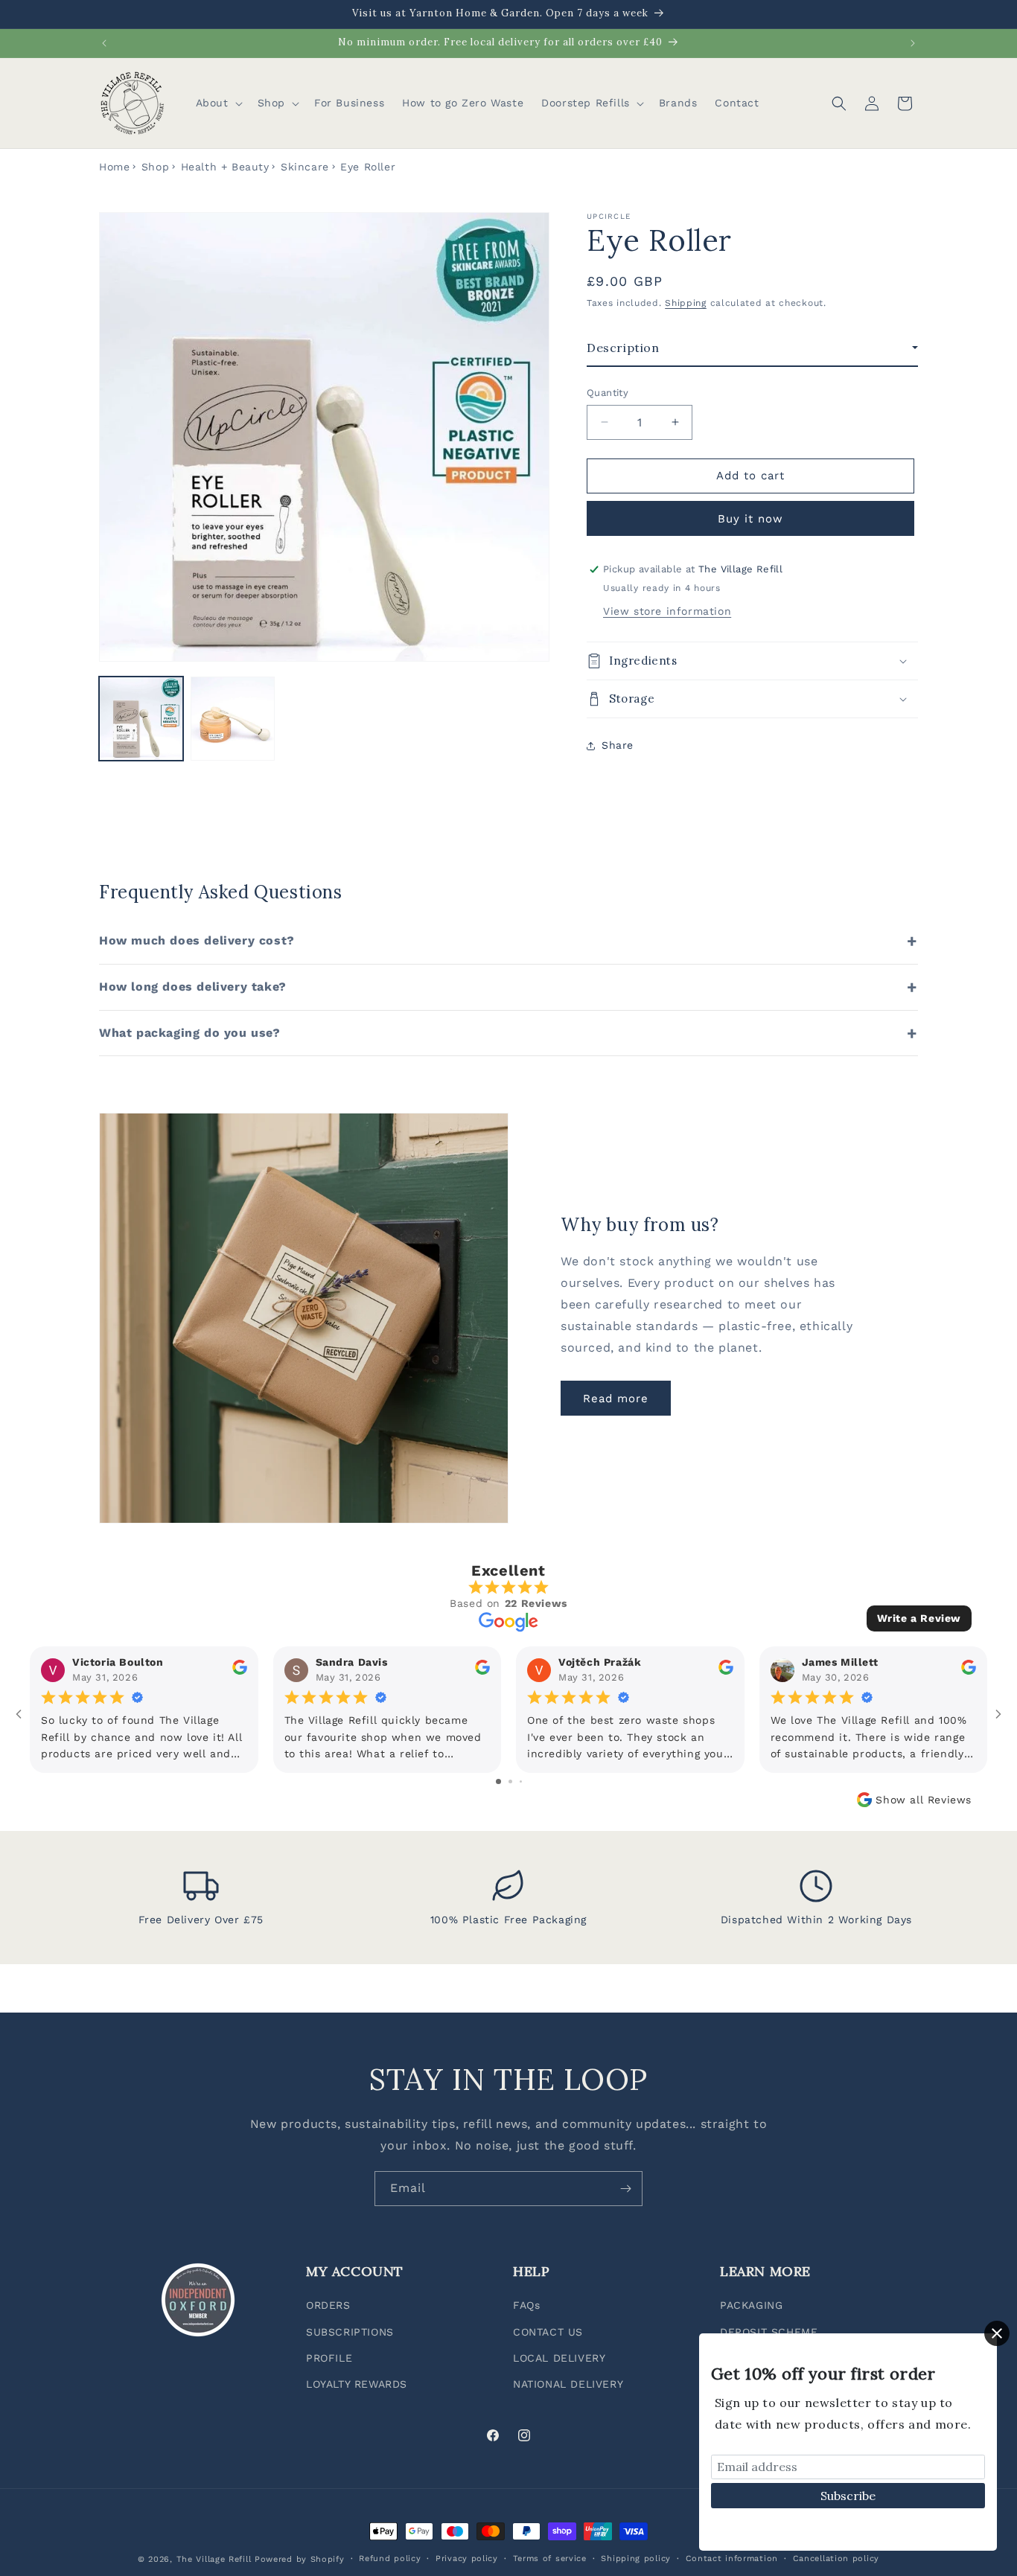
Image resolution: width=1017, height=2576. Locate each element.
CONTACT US (548, 2332)
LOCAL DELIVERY (559, 2358)
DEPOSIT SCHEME (769, 2332)
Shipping (686, 303)
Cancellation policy (836, 2559)
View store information (667, 611)
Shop (155, 167)
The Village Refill (214, 2559)
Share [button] (618, 745)
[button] (218, 103)
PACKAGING (751, 2306)
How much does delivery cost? (197, 940)
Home (114, 167)
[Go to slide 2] (510, 1781)
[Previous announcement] (104, 43)
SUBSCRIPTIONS (350, 2332)
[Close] (997, 2333)
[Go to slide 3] (521, 1781)
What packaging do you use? (190, 1033)
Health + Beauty (225, 167)
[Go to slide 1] (498, 1781)
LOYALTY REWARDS (357, 2384)
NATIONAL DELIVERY (568, 2384)
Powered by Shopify (300, 2559)
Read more (616, 1399)
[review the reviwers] (240, 1671)
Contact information (732, 2559)
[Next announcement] (913, 43)
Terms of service (550, 2559)
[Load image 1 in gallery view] (141, 719)
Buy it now (750, 519)
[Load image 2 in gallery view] (233, 719)
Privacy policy (467, 2559)
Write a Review (919, 1618)
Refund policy (390, 2559)
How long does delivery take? (193, 987)
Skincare (305, 167)
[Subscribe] (625, 2189)
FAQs (526, 2306)
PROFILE (329, 2358)
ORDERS (328, 2306)
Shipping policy (636, 2559)
